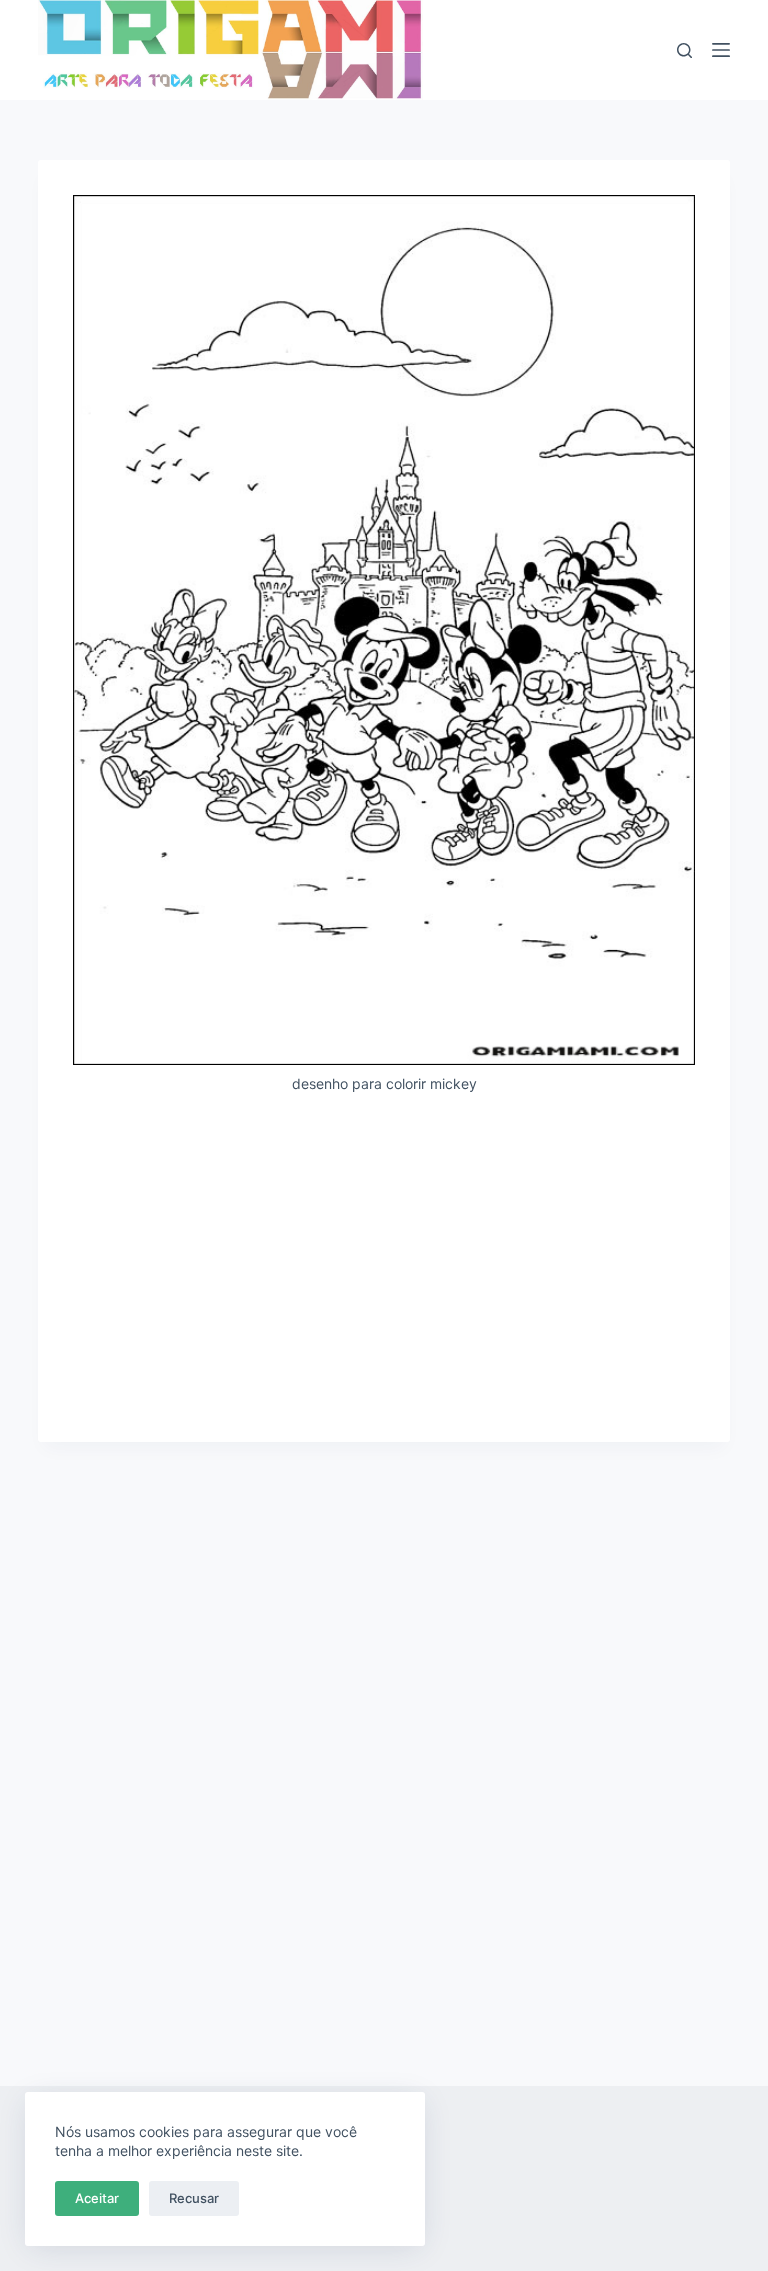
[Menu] (721, 50)
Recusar (194, 2198)
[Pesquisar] (684, 50)
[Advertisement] (384, 1259)
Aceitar (97, 2198)
